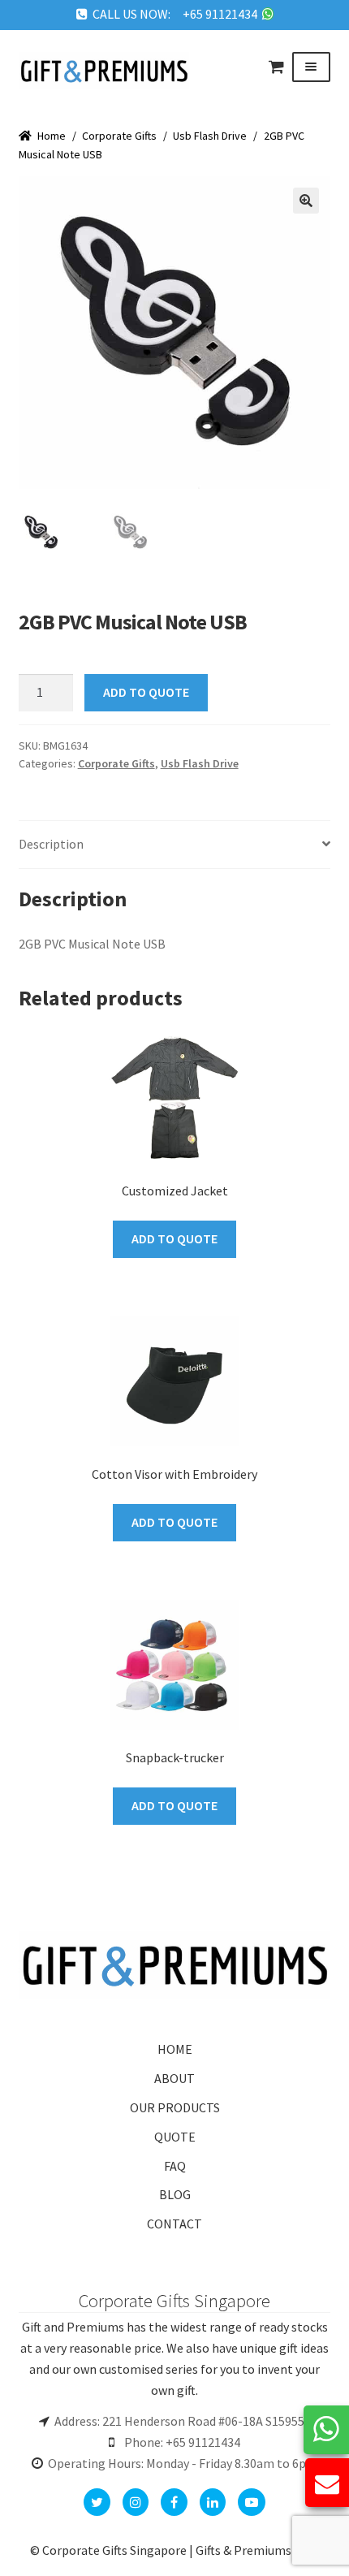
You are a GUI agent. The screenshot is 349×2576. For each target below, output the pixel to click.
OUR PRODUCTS (175, 2107)
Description (51, 844)
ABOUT (174, 2078)
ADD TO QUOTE (146, 692)
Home (52, 136)
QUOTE (175, 2137)
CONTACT (174, 2224)
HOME (175, 2049)
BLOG (175, 2194)
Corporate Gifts (119, 136)
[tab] (175, 845)
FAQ (175, 2166)
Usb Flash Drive (210, 136)
